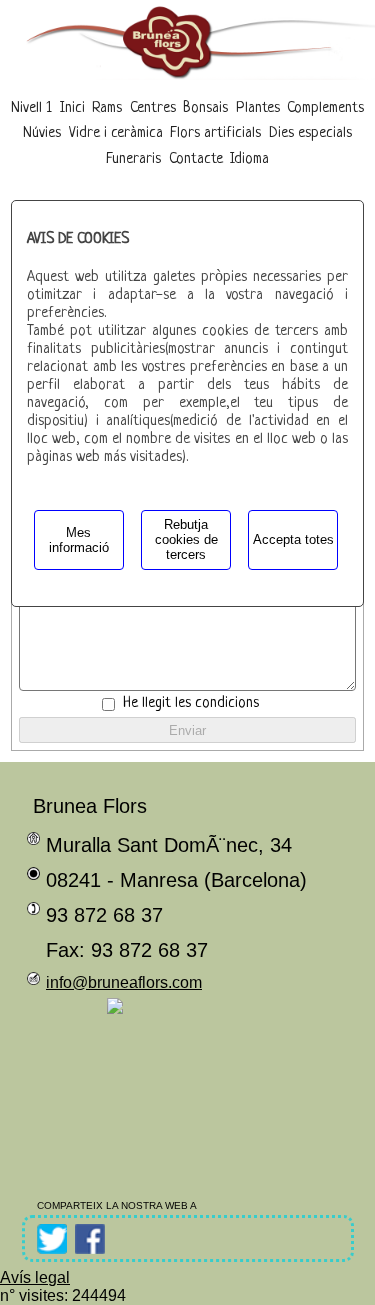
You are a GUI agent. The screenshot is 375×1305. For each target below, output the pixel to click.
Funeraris (133, 159)
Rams (107, 108)
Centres (153, 108)
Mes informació (79, 540)
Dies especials (310, 133)
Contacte (196, 159)
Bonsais (205, 108)
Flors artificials (215, 133)
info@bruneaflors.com (124, 982)
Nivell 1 (31, 108)
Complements (325, 108)
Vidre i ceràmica (116, 133)
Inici (72, 108)
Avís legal (35, 1277)
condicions (227, 703)
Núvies (42, 133)
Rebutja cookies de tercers (186, 539)
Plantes (258, 108)
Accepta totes (293, 539)
